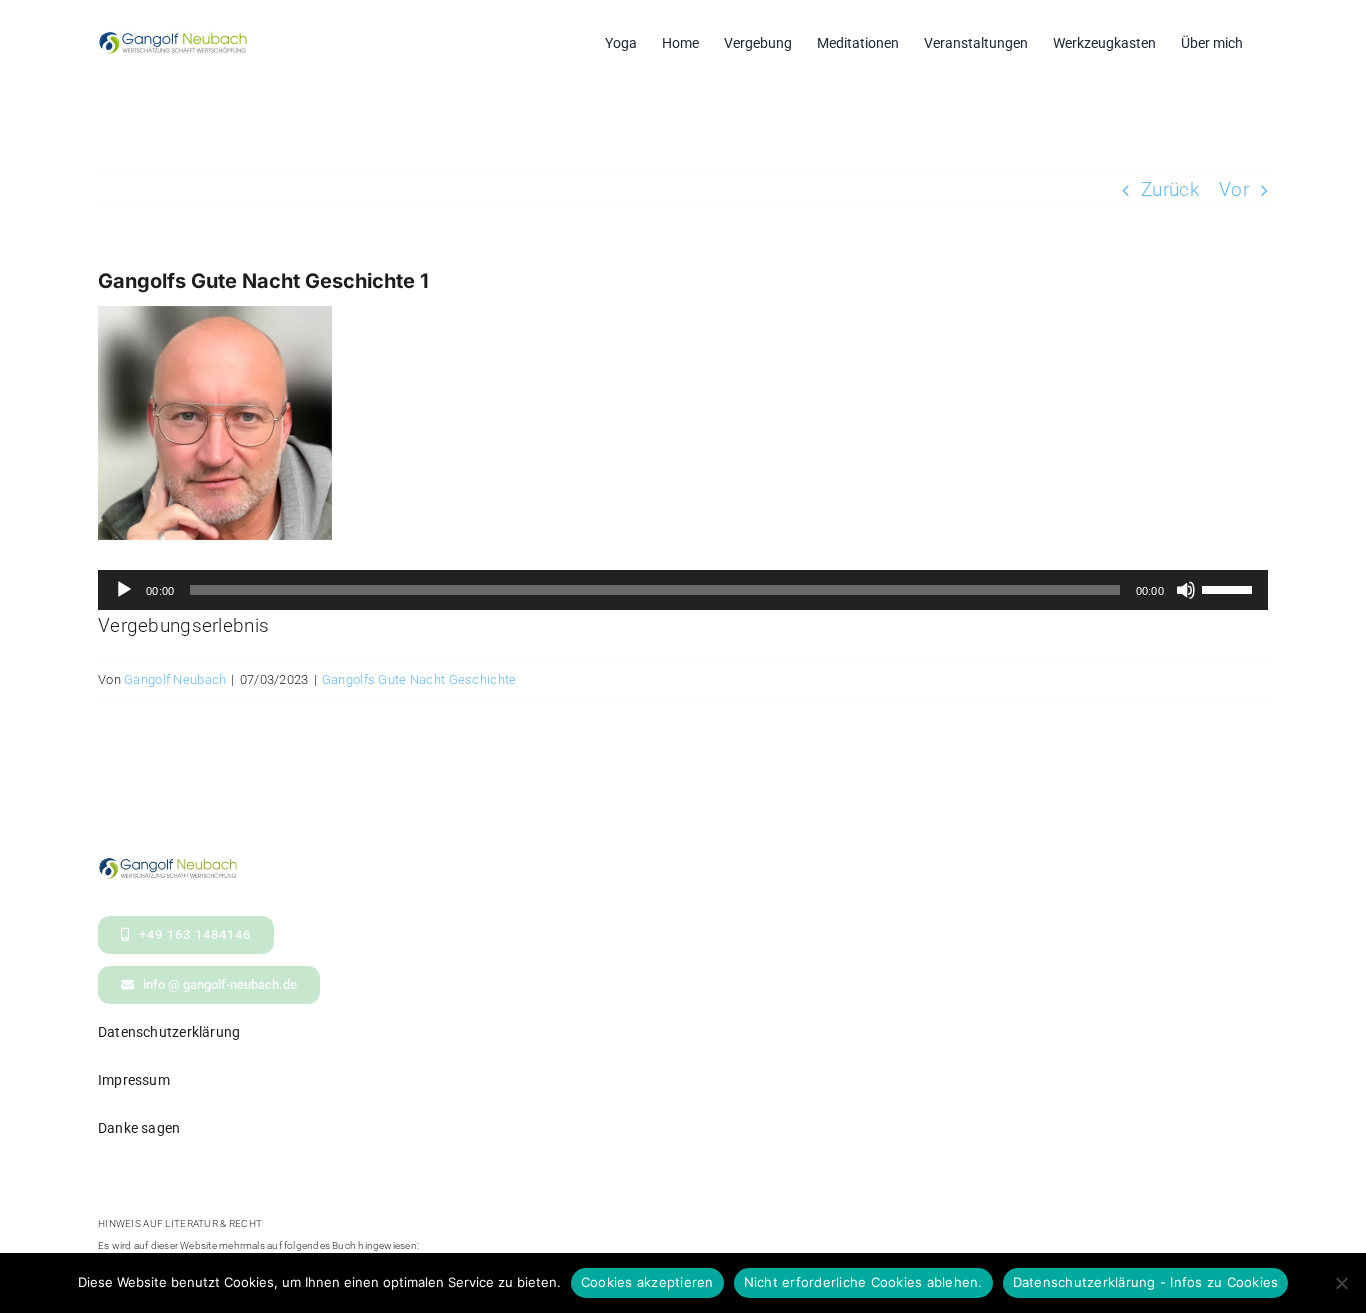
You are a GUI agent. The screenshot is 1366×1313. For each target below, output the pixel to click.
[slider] (1230, 588)
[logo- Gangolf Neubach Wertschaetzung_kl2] (168, 866)
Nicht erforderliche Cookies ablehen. (863, 1282)
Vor (1234, 189)
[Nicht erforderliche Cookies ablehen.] (1341, 1283)
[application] (683, 590)
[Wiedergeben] (124, 590)
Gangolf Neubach (175, 679)
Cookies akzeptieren (647, 1282)
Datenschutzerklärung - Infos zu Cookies (1146, 1282)
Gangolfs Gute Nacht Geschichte (419, 679)
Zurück (1170, 189)
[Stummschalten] (1186, 590)
